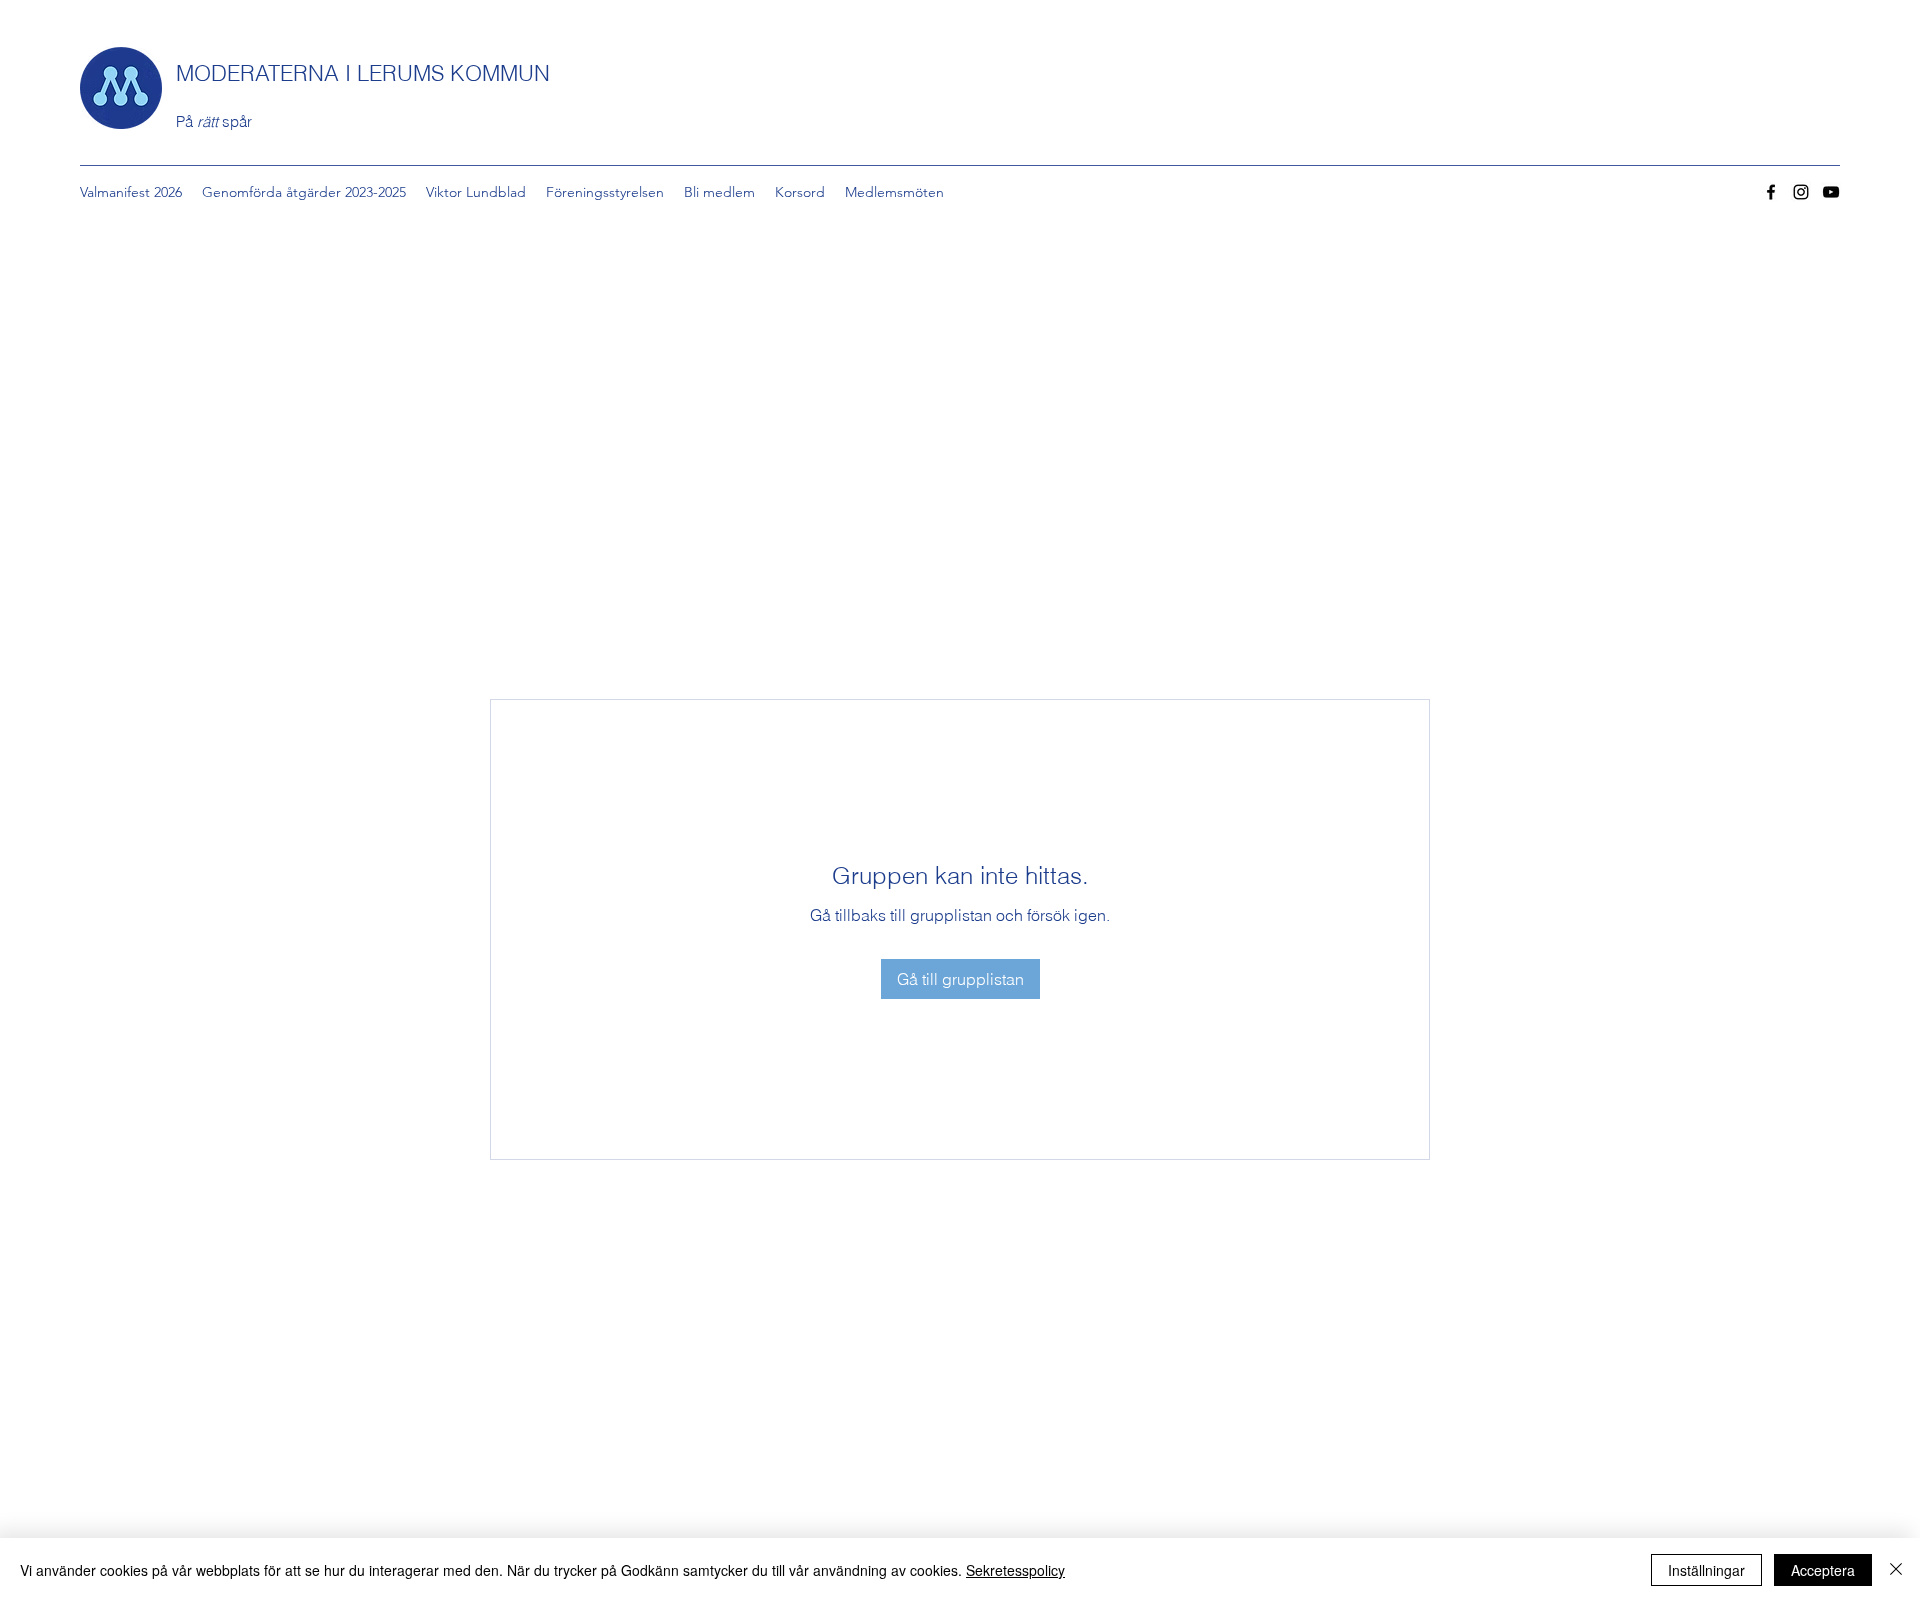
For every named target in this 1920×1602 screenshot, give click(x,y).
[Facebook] (1771, 192)
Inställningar (1706, 1570)
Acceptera (1823, 1570)
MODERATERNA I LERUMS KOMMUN (363, 73)
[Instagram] (1801, 192)
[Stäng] (1896, 1570)
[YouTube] (1831, 192)
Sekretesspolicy (1015, 1570)
